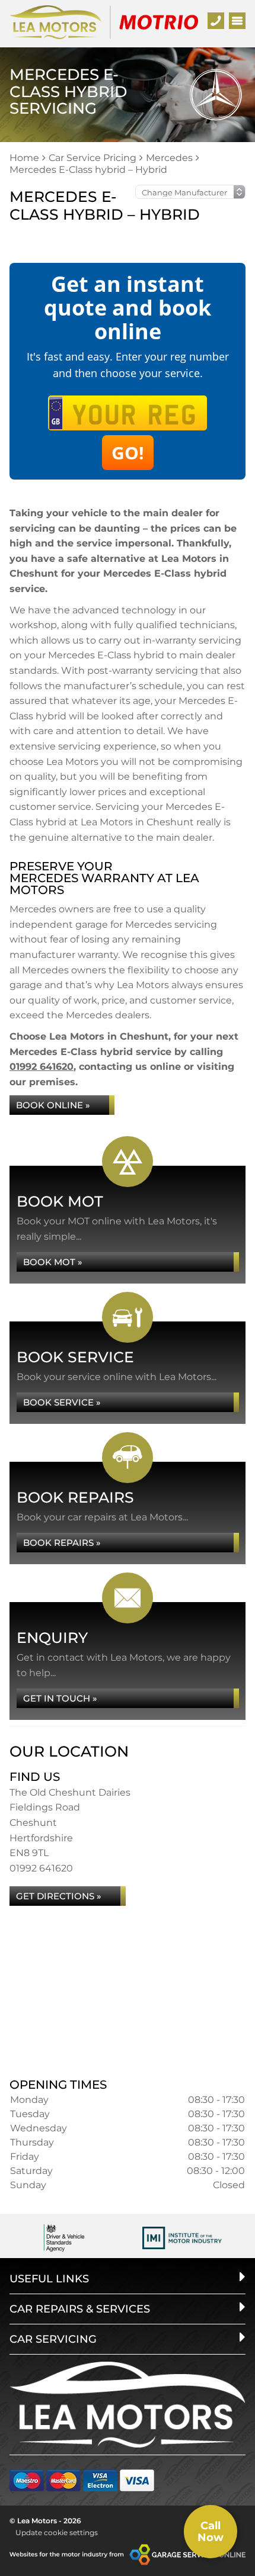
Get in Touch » (60, 1698)
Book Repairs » (62, 1543)
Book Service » (62, 1402)
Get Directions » (59, 1896)
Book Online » (53, 1105)
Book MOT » (53, 1262)
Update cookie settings (57, 2532)
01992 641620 (42, 1067)
